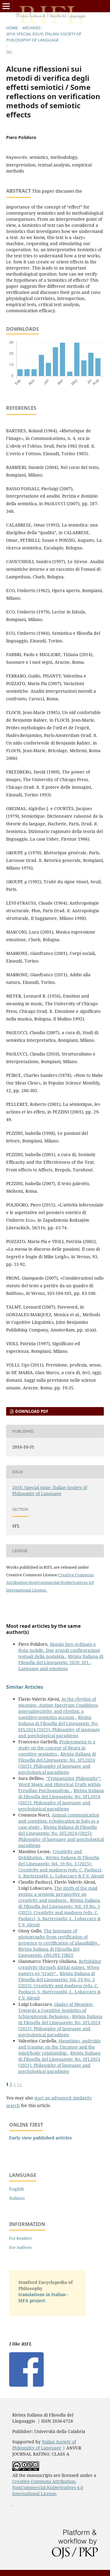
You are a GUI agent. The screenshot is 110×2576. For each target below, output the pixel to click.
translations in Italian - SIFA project (43, 2297)
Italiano (17, 2198)
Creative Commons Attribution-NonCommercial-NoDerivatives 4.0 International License (50, 1582)
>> (20, 2084)
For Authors (20, 2247)
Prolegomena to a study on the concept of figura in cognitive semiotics (57, 1748)
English (17, 2189)
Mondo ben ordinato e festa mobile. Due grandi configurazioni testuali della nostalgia (59, 1650)
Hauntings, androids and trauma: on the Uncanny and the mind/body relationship (59, 2047)
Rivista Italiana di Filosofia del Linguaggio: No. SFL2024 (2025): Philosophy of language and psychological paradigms (59, 1726)
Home (12, 28)
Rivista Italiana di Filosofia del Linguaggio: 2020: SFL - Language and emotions (61, 1662)
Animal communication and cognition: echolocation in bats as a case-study (59, 1821)
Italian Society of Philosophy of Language (44, 2445)
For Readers (20, 2238)
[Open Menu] (6, 6)
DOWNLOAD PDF (31, 1411)
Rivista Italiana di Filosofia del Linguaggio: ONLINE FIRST (49, 1952)
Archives (31, 28)
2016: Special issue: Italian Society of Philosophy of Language (44, 37)
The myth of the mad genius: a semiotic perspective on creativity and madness (58, 1894)
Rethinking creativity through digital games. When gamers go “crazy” (60, 1967)
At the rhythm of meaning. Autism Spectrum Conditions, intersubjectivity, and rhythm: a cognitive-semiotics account (59, 1708)
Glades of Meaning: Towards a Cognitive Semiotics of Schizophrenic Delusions (56, 2010)
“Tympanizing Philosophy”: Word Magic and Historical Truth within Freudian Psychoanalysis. (60, 1784)
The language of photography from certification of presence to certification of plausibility (59, 1937)
